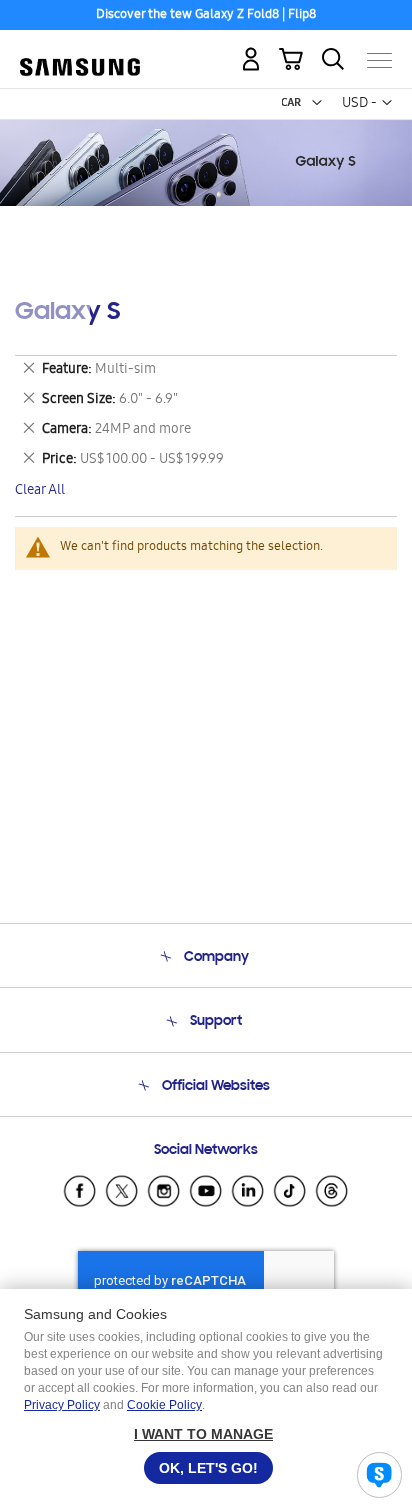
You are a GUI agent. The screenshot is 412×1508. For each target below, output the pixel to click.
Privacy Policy (62, 1405)
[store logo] (80, 52)
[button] (317, 103)
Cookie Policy (164, 1405)
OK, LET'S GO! (208, 1468)
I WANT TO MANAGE (203, 1434)
